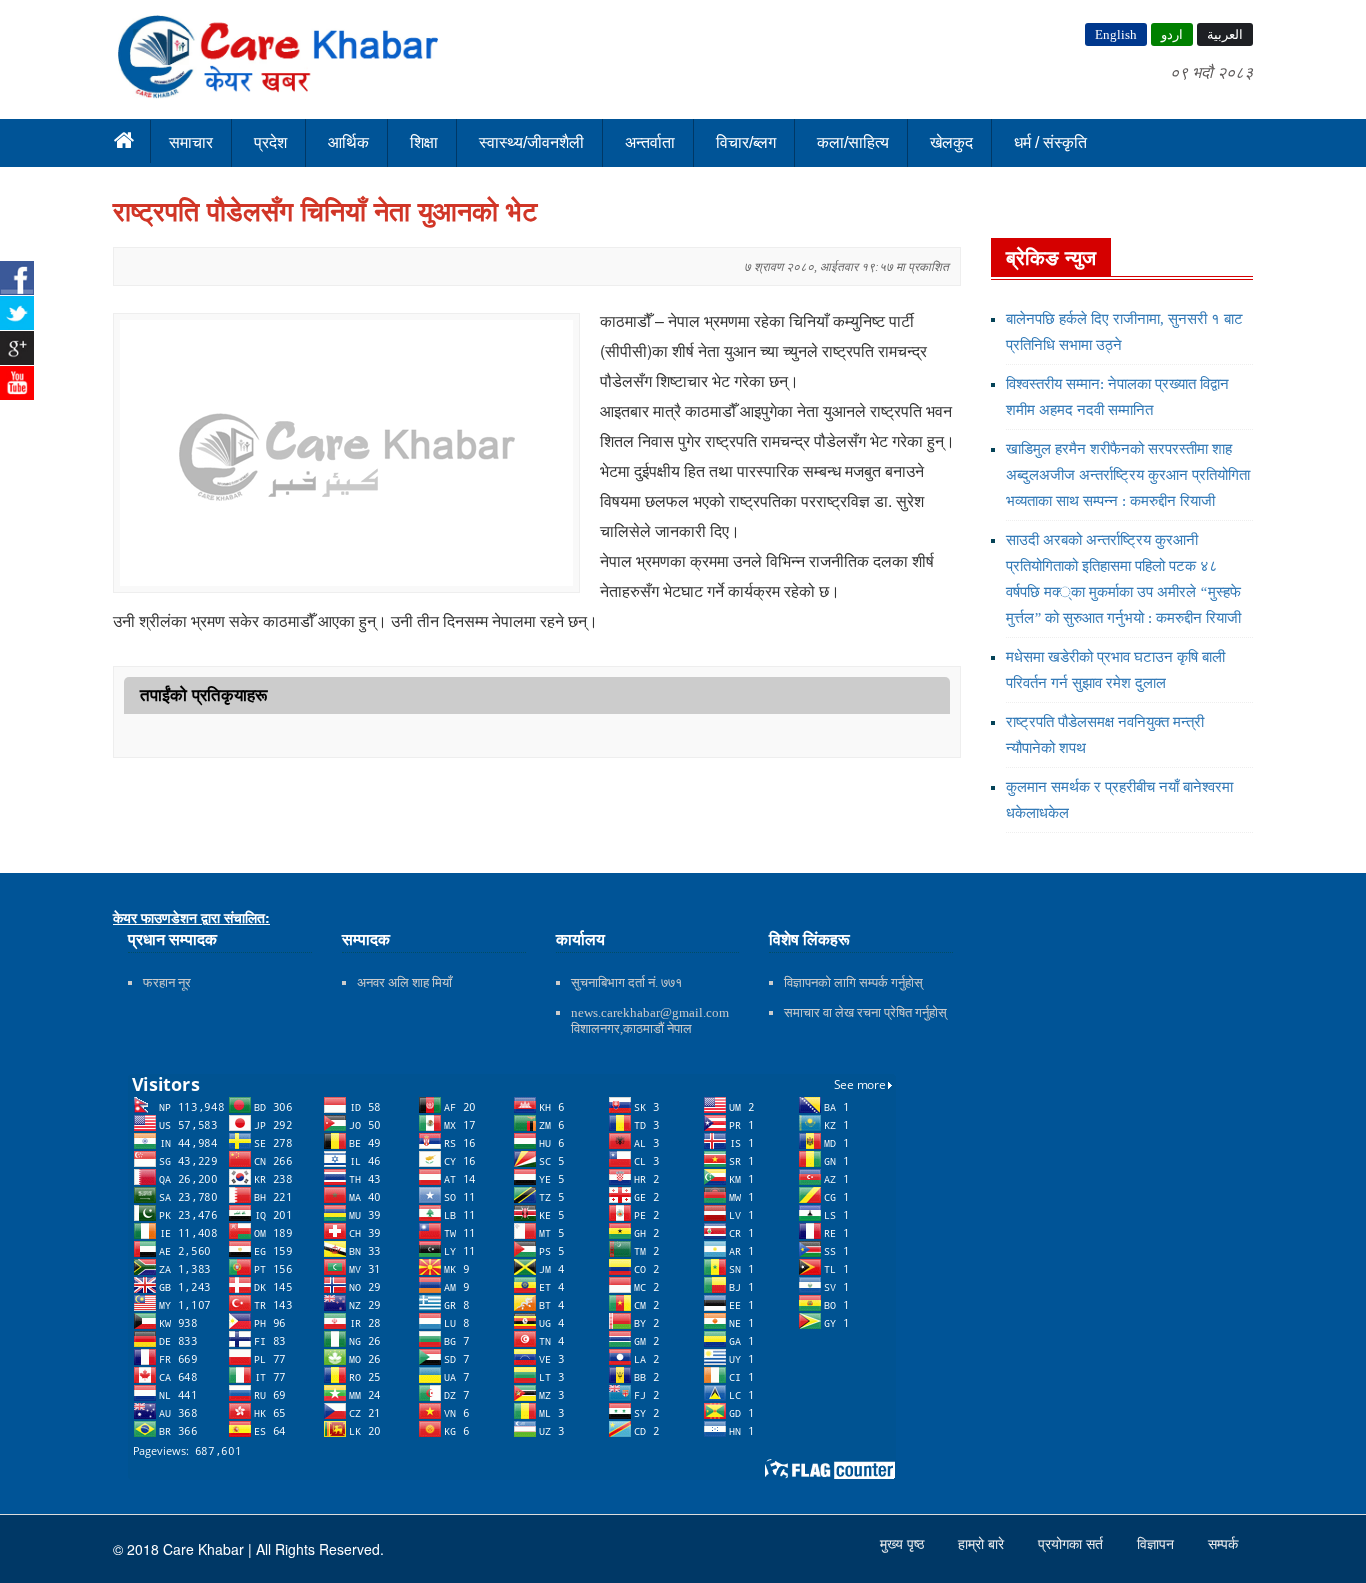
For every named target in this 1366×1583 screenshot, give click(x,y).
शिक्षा (424, 142)
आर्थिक (348, 142)
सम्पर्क (1223, 1544)
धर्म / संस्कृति (1050, 142)
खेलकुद (951, 142)
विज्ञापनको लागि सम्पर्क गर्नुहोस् (853, 982)
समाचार (191, 142)
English (1116, 34)
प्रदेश (270, 142)
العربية (1225, 34)
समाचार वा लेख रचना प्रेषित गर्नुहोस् (865, 1012)
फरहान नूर (167, 982)
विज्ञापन (1157, 1544)
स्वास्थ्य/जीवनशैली (531, 142)
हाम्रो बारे (983, 1544)
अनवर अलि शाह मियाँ (404, 982)
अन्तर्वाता (650, 142)
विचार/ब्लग (746, 142)
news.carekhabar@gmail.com (650, 1012)
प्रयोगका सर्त (1072, 1544)
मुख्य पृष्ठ (904, 1544)
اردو (1172, 34)
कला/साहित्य (853, 142)
